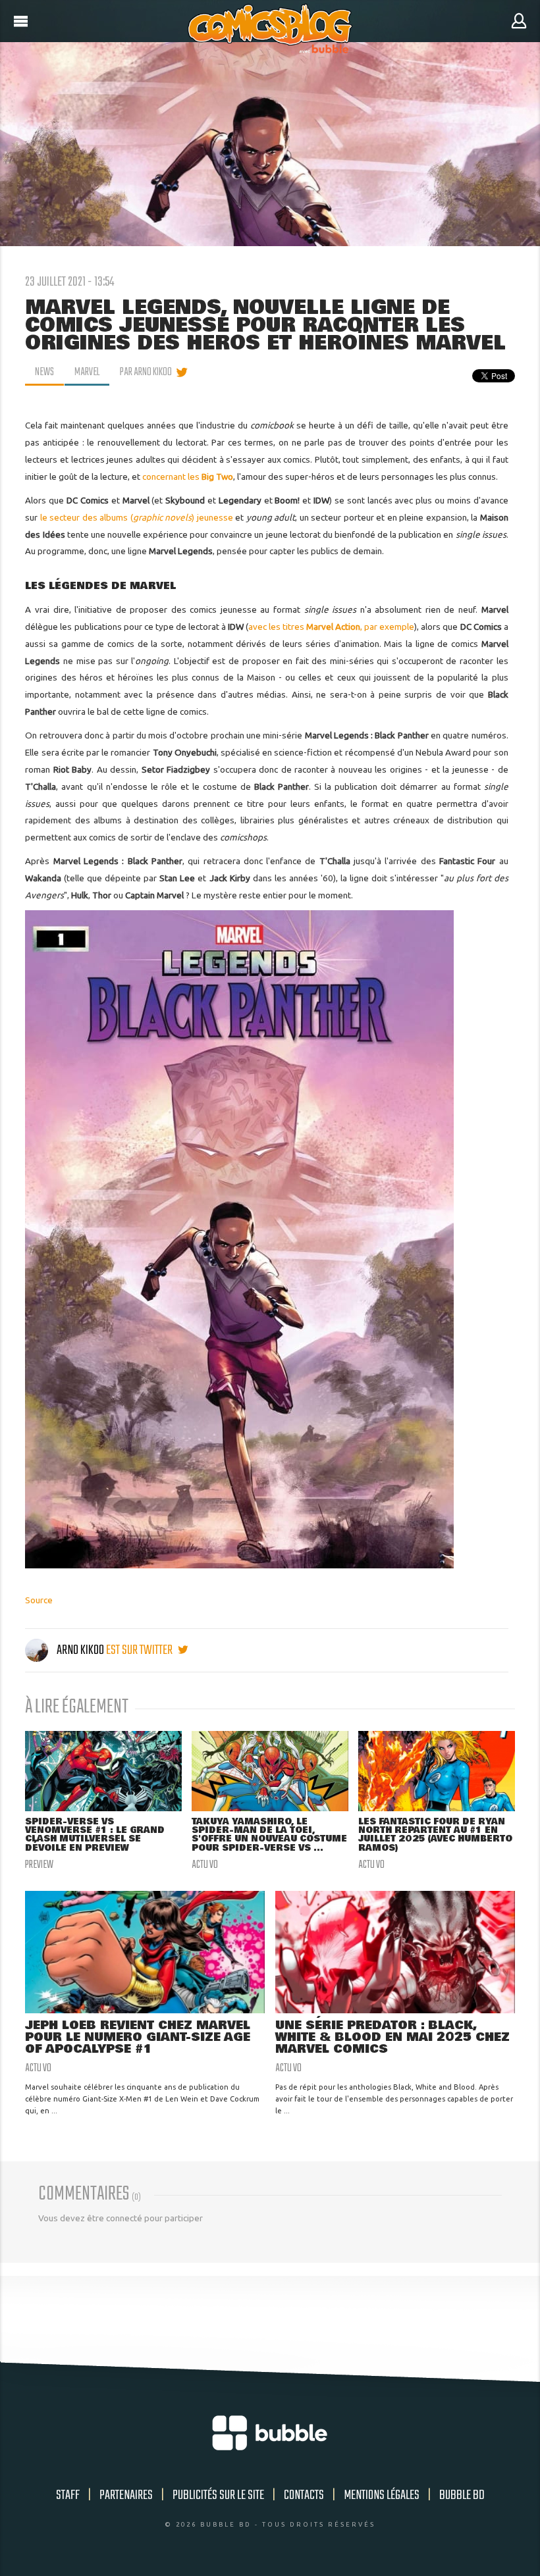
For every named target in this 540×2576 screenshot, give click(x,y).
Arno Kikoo (80, 1650)
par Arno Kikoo (146, 373)
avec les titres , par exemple (331, 627)
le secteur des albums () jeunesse (137, 517)
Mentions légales (382, 2495)
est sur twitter (140, 1650)
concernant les (188, 477)
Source (39, 1600)
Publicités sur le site (218, 2495)
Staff (68, 2495)
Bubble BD (462, 2495)
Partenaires (126, 2495)
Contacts (304, 2495)
